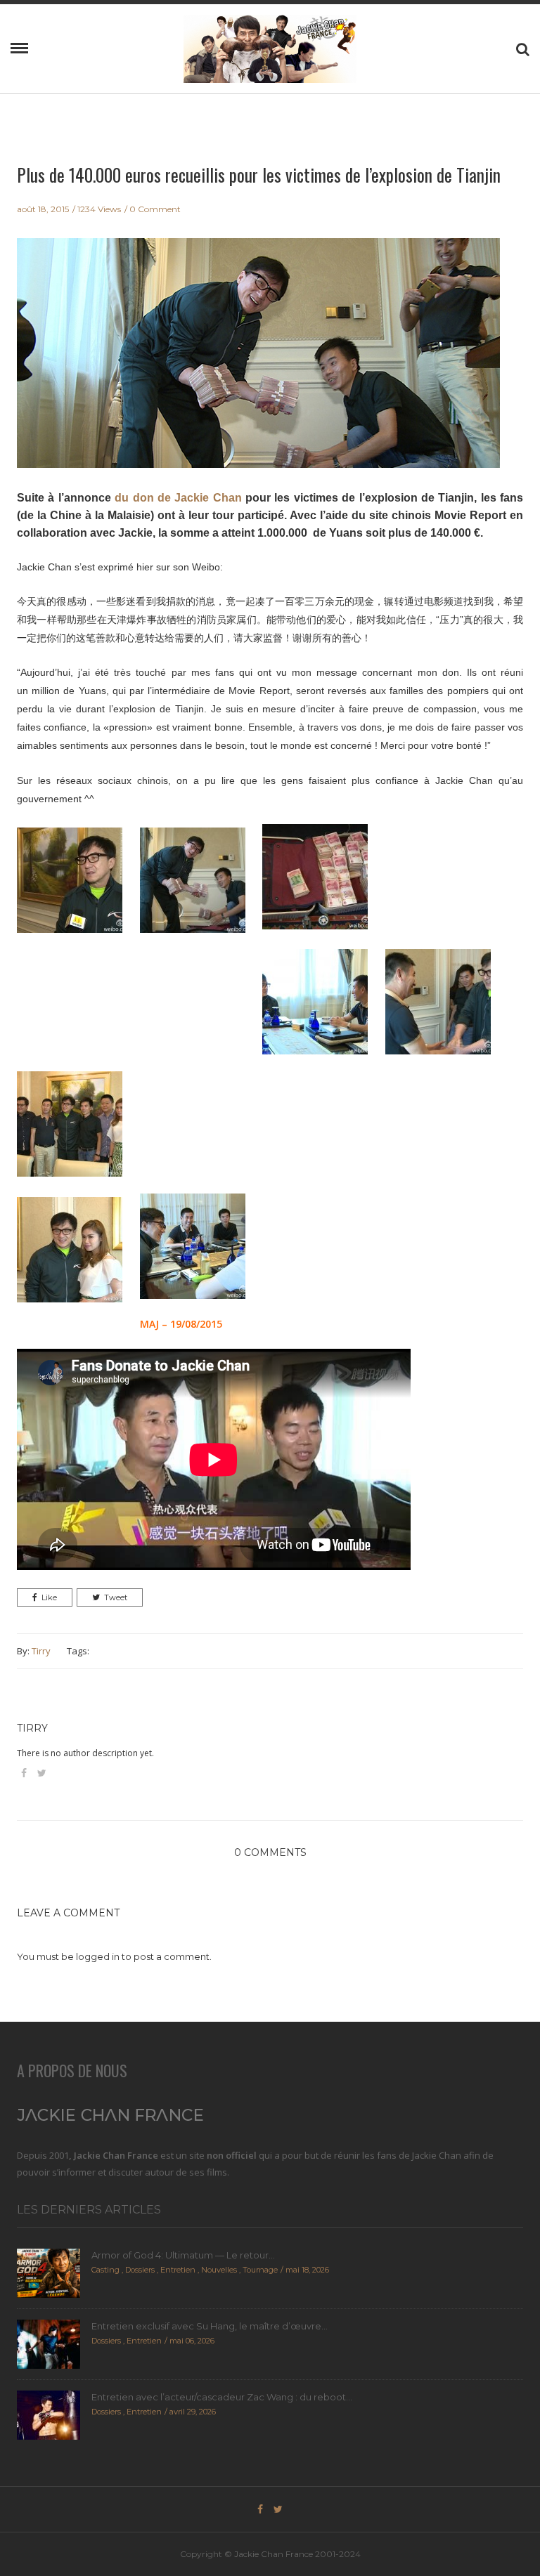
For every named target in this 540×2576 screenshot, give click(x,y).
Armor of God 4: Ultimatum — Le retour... (183, 2255)
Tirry (41, 1651)
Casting (105, 2270)
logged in (98, 1956)
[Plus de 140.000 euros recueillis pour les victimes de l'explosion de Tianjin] (258, 362)
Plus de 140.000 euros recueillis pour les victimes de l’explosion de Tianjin (259, 175)
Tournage (260, 2270)
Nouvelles (219, 2270)
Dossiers (140, 2270)
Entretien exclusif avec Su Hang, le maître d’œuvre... (210, 2326)
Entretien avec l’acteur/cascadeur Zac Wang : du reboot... (222, 2397)
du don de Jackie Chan (178, 498)
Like (49, 1597)
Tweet (116, 1597)
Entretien (178, 2270)
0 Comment (155, 209)
